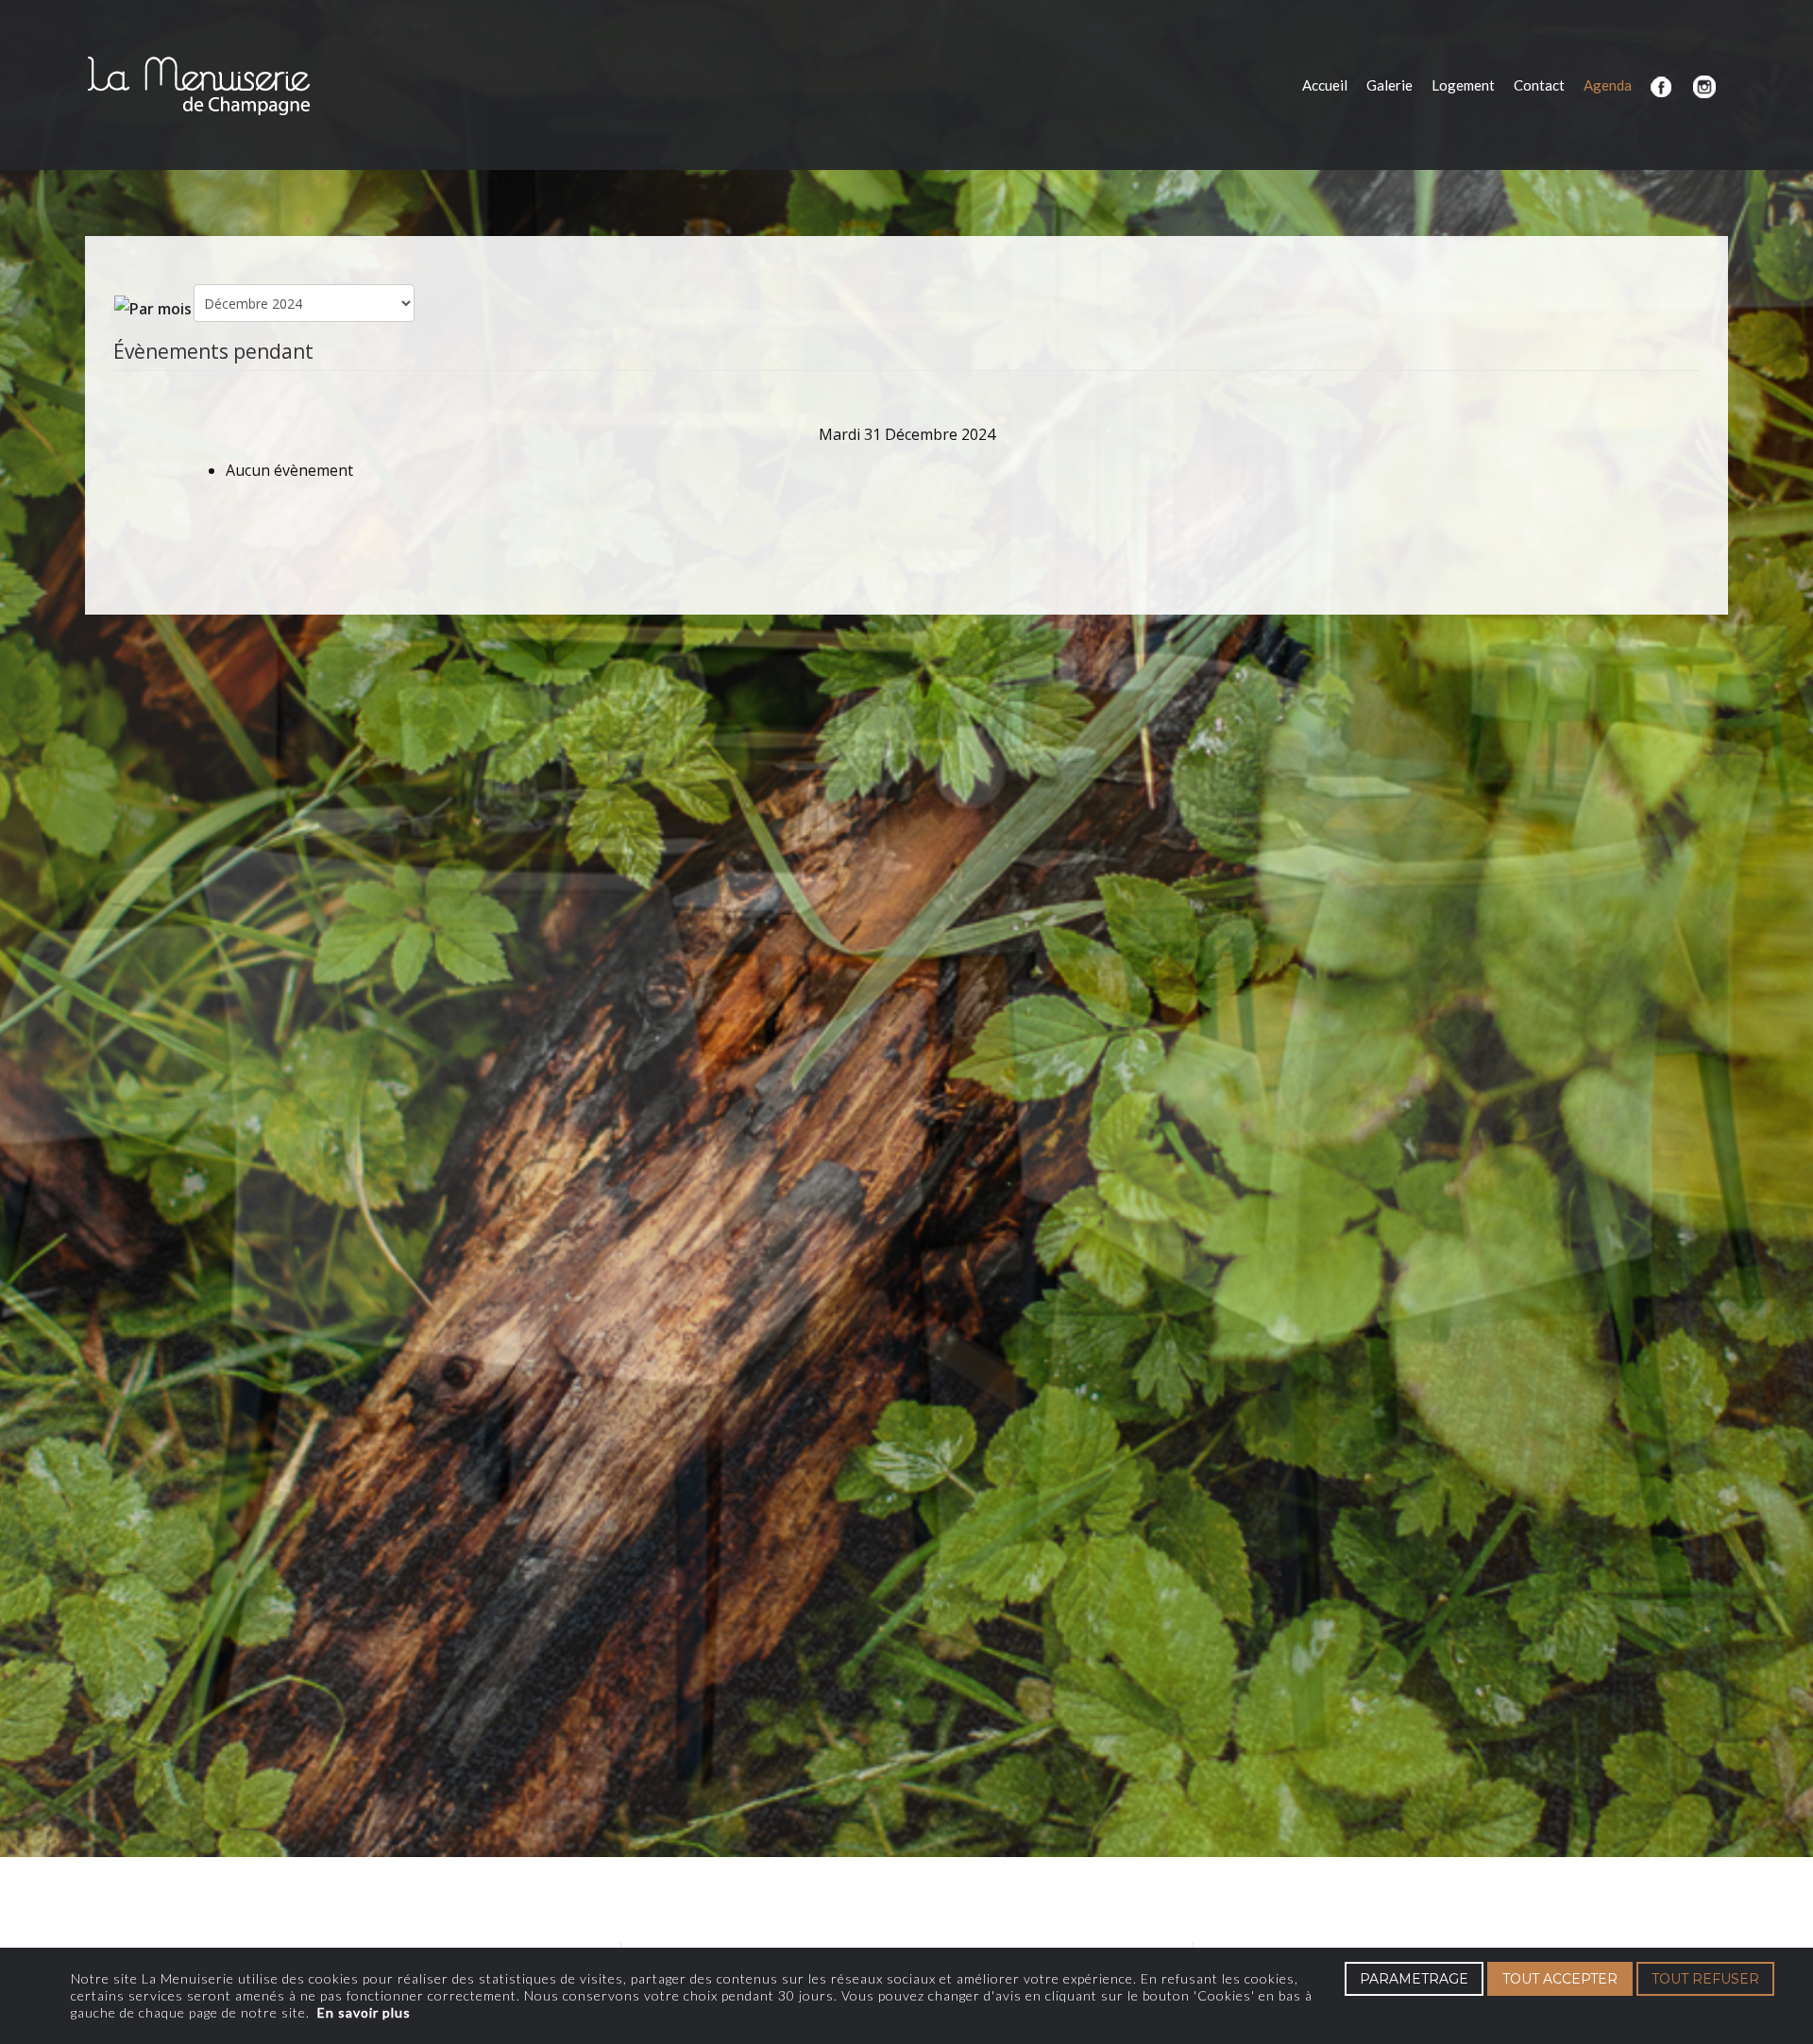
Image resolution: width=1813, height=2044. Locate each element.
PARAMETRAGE (1414, 1979)
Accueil (1325, 85)
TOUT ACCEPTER (1560, 1979)
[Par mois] (153, 307)
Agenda (1608, 85)
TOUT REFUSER (1705, 1979)
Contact (1539, 85)
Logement (1463, 85)
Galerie (1389, 85)
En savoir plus (364, 2012)
